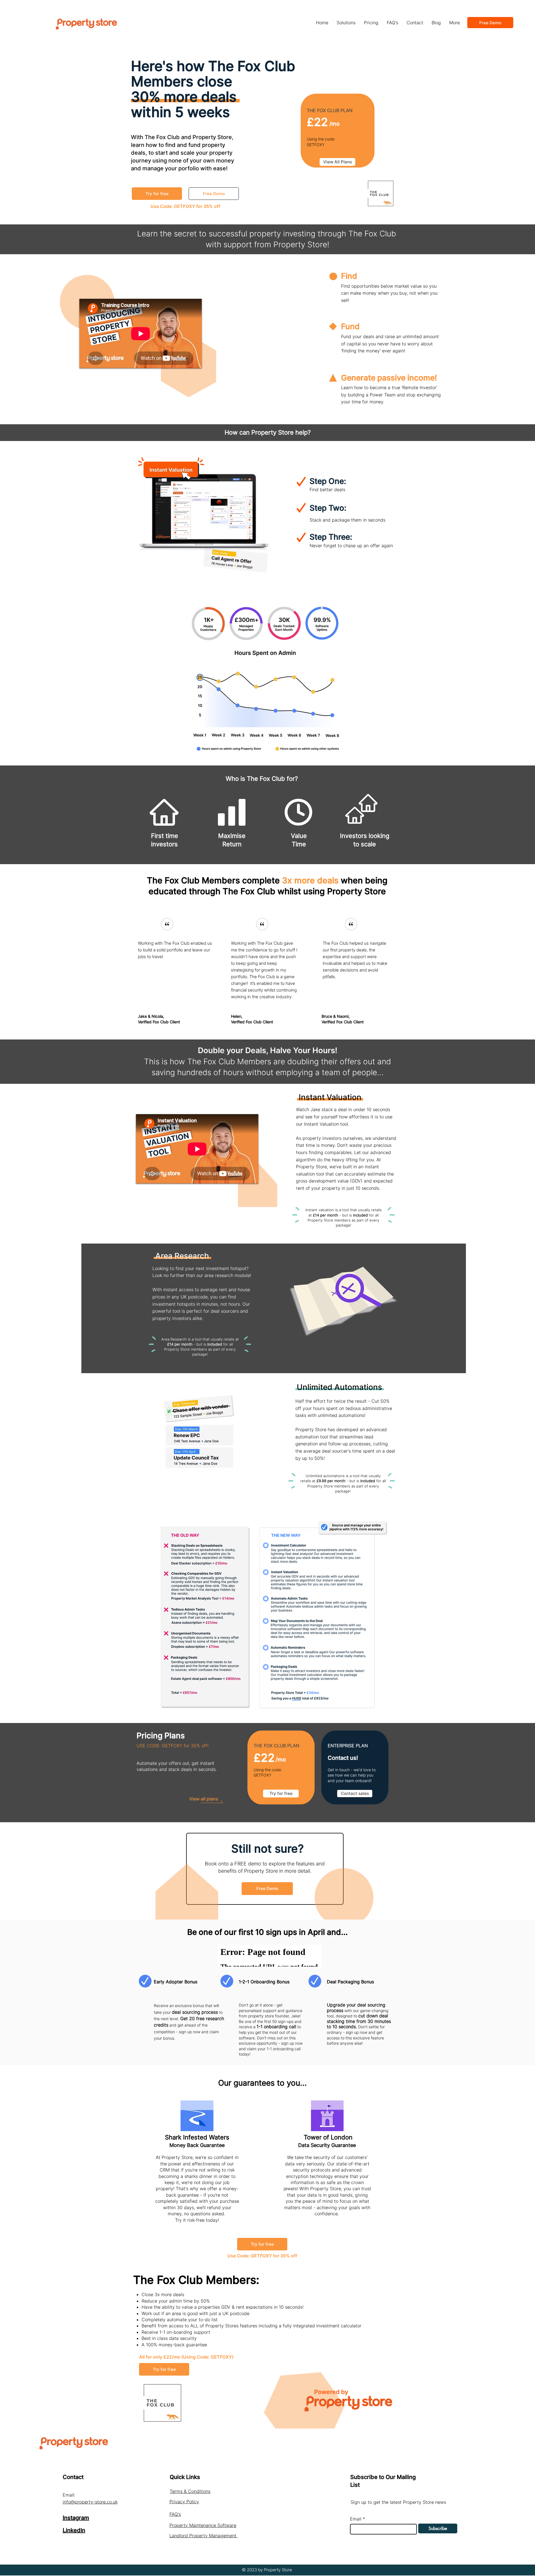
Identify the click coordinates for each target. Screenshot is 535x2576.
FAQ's (175, 2514)
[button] (346, 23)
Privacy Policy (184, 2502)
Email (356, 2519)
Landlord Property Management (204, 2536)
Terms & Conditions (190, 2491)
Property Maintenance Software (203, 2525)
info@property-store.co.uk (90, 2502)
